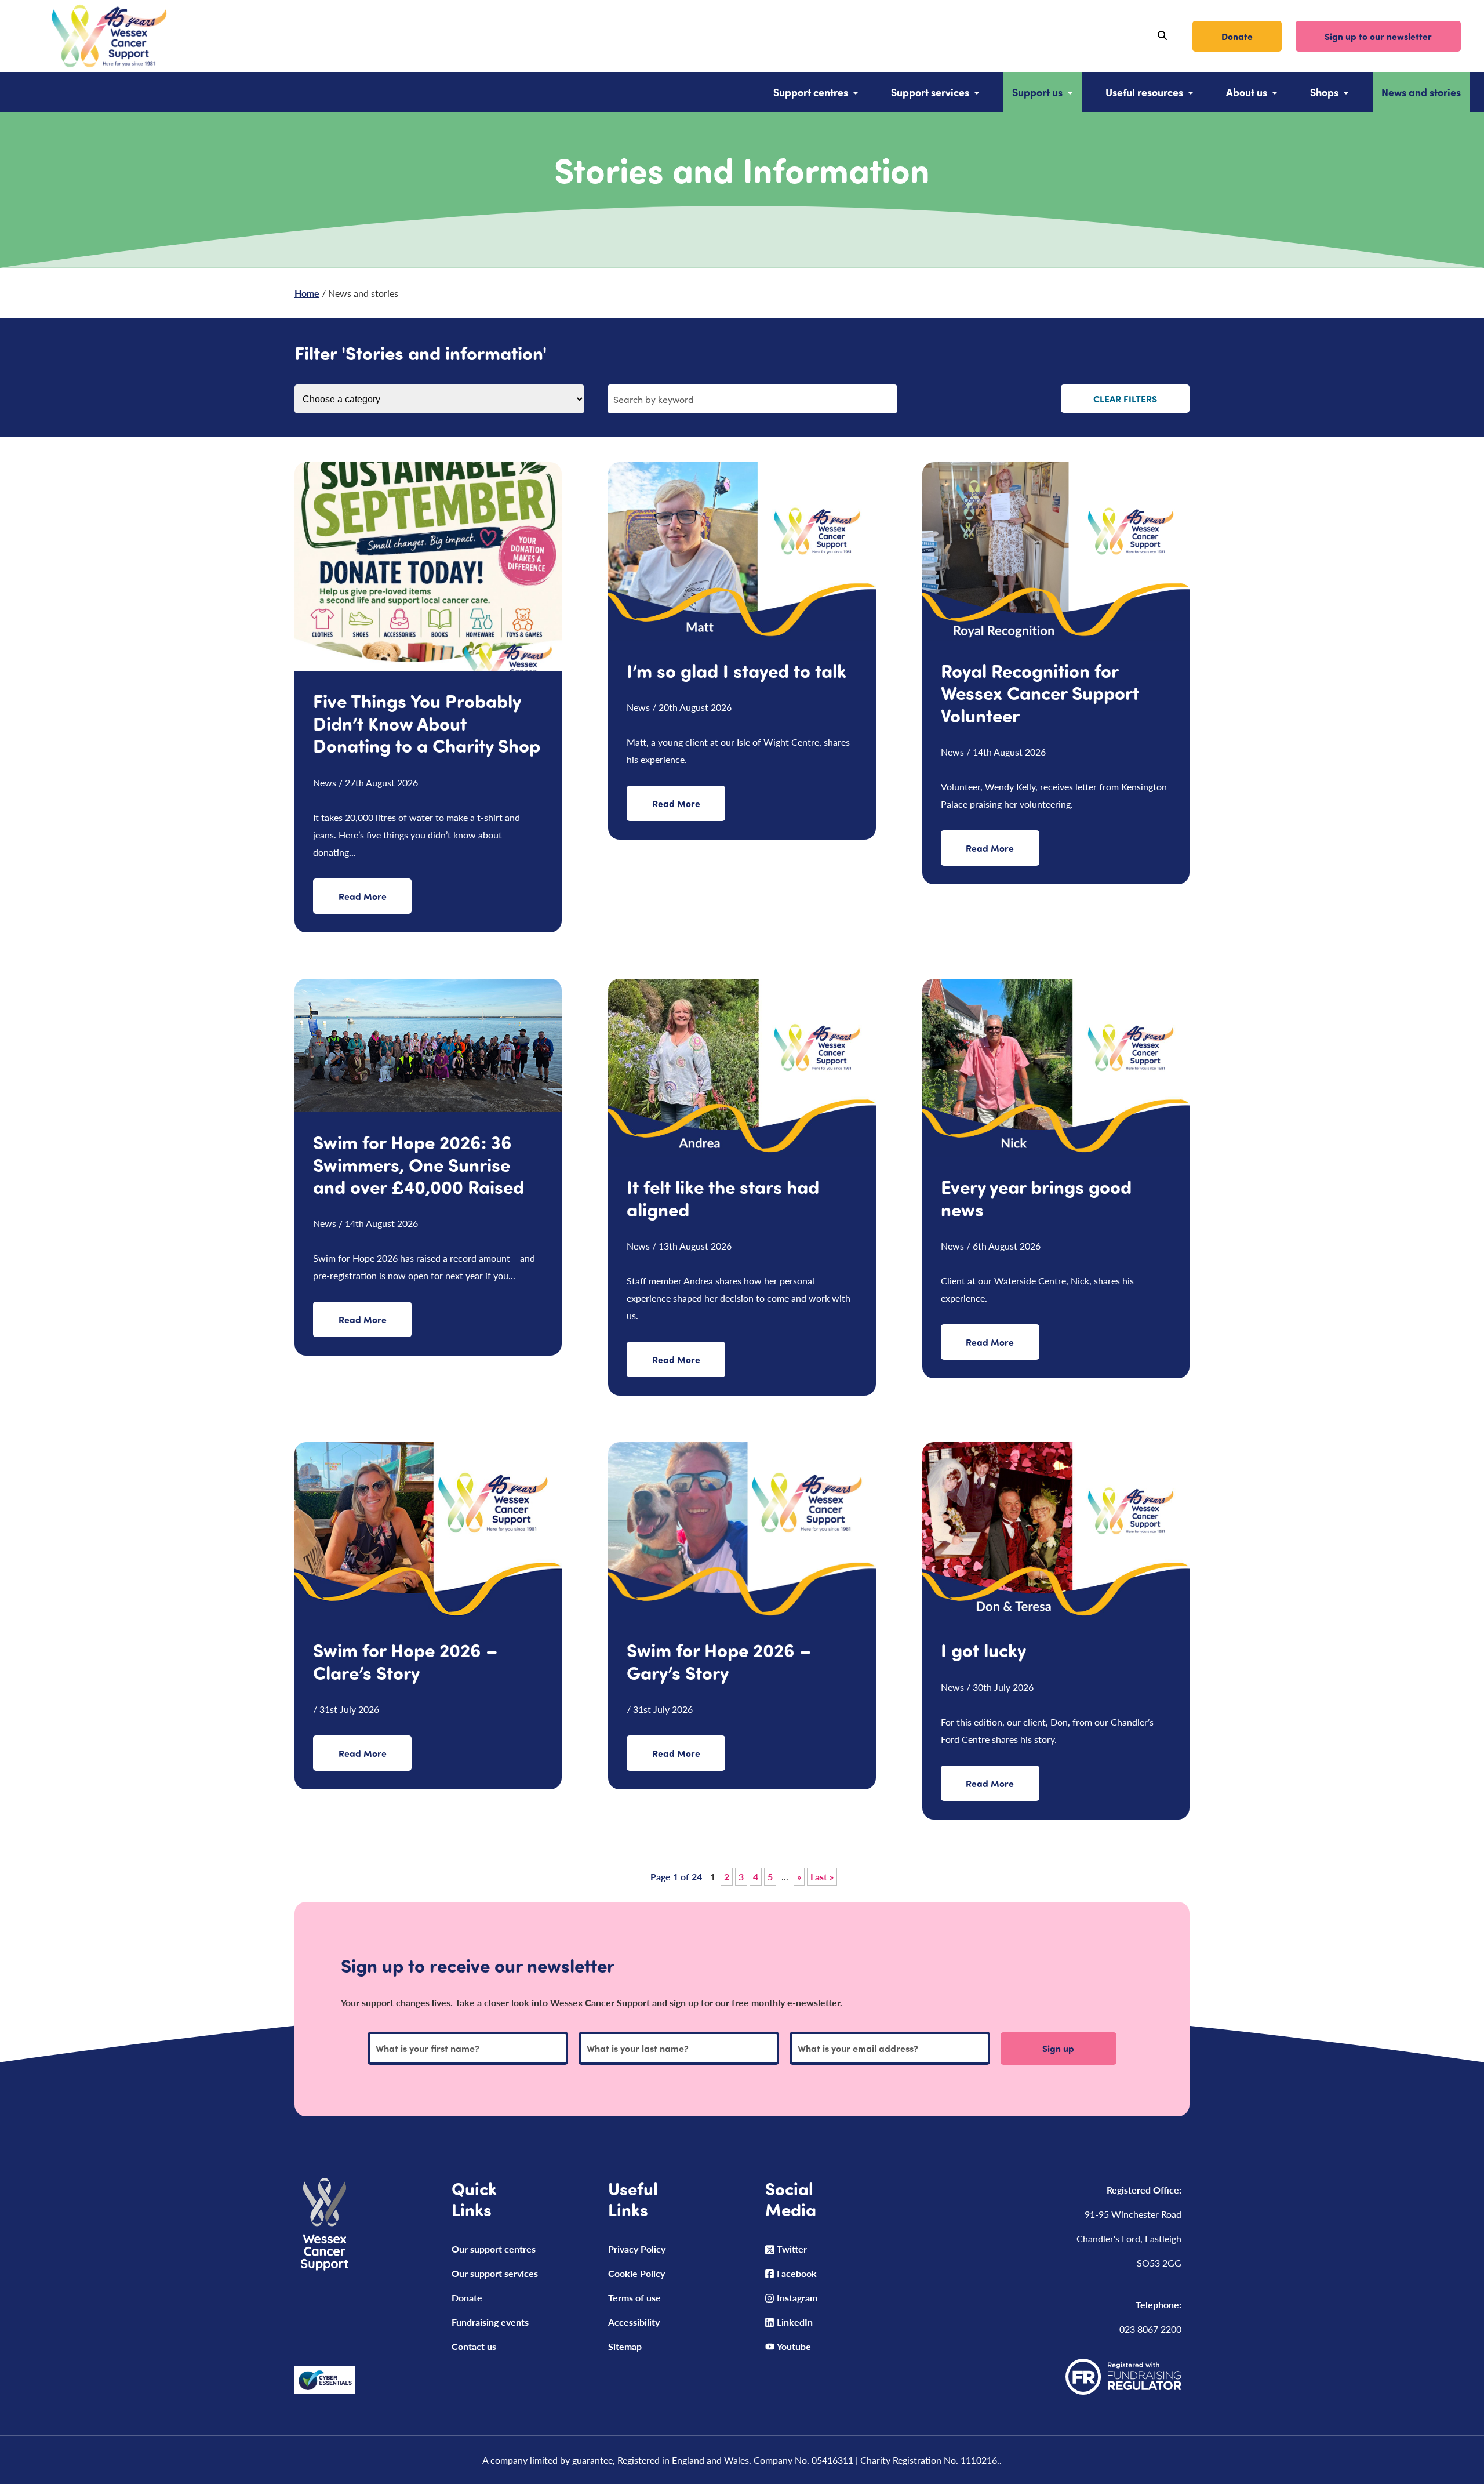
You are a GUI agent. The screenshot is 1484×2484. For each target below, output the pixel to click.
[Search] (1162, 36)
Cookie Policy (636, 2273)
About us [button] (1247, 92)
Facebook (797, 2273)
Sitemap (625, 2346)
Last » (822, 1877)
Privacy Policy (637, 2249)
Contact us (474, 2346)
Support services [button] (930, 92)
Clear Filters (1125, 399)
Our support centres (494, 2249)
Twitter (792, 2249)
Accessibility (634, 2322)
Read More (363, 896)
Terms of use (634, 2298)
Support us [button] (1037, 92)
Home (307, 293)
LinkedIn (795, 2322)
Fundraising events (490, 2322)
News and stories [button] (1421, 92)
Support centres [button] (811, 92)
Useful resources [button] (1144, 92)
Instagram (797, 2298)
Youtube (794, 2346)
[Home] (95, 36)
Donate (1237, 36)
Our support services (495, 2273)
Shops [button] (1324, 92)
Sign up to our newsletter (1378, 36)
